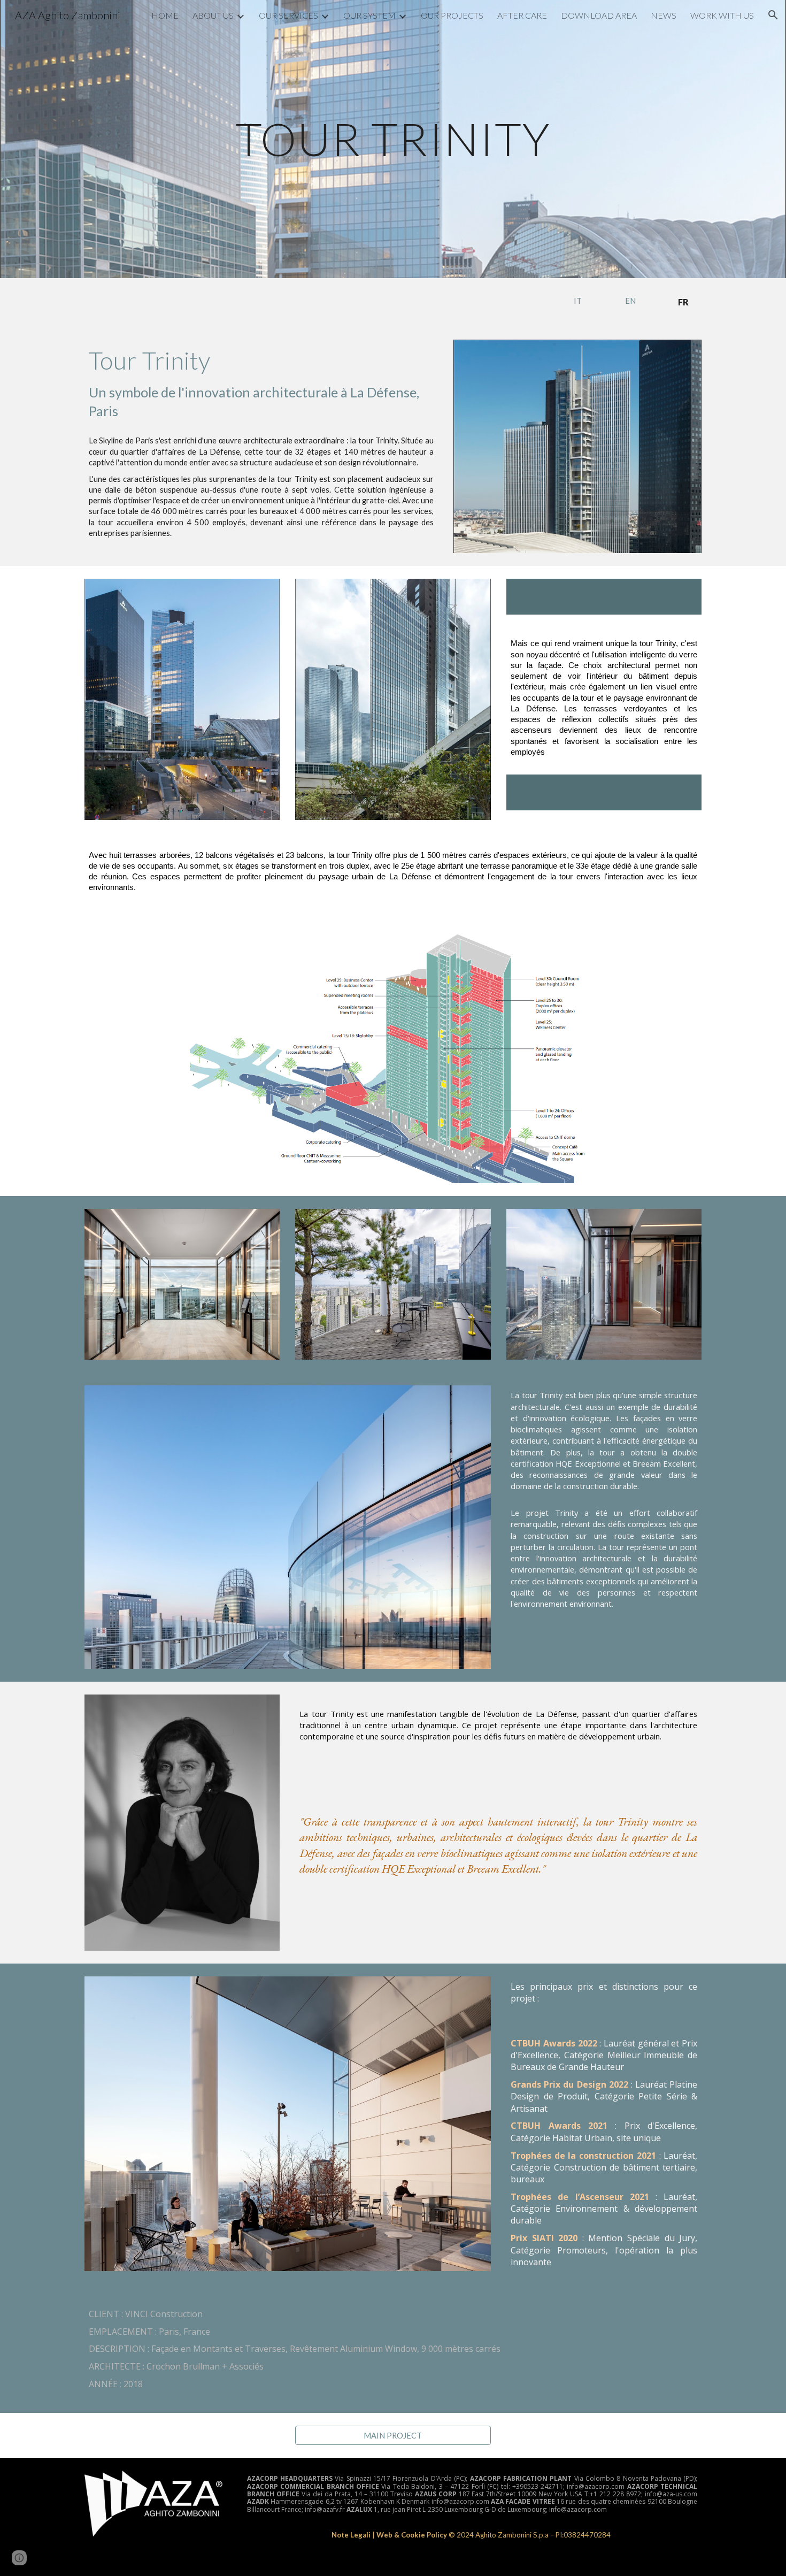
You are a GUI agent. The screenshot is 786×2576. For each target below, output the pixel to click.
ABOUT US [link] (213, 15)
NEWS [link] (664, 15)
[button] (773, 15)
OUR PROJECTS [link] (452, 15)
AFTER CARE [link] (522, 15)
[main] (393, 139)
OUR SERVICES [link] (288, 15)
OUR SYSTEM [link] (369, 15)
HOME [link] (165, 15)
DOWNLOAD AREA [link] (599, 15)
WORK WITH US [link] (722, 15)
